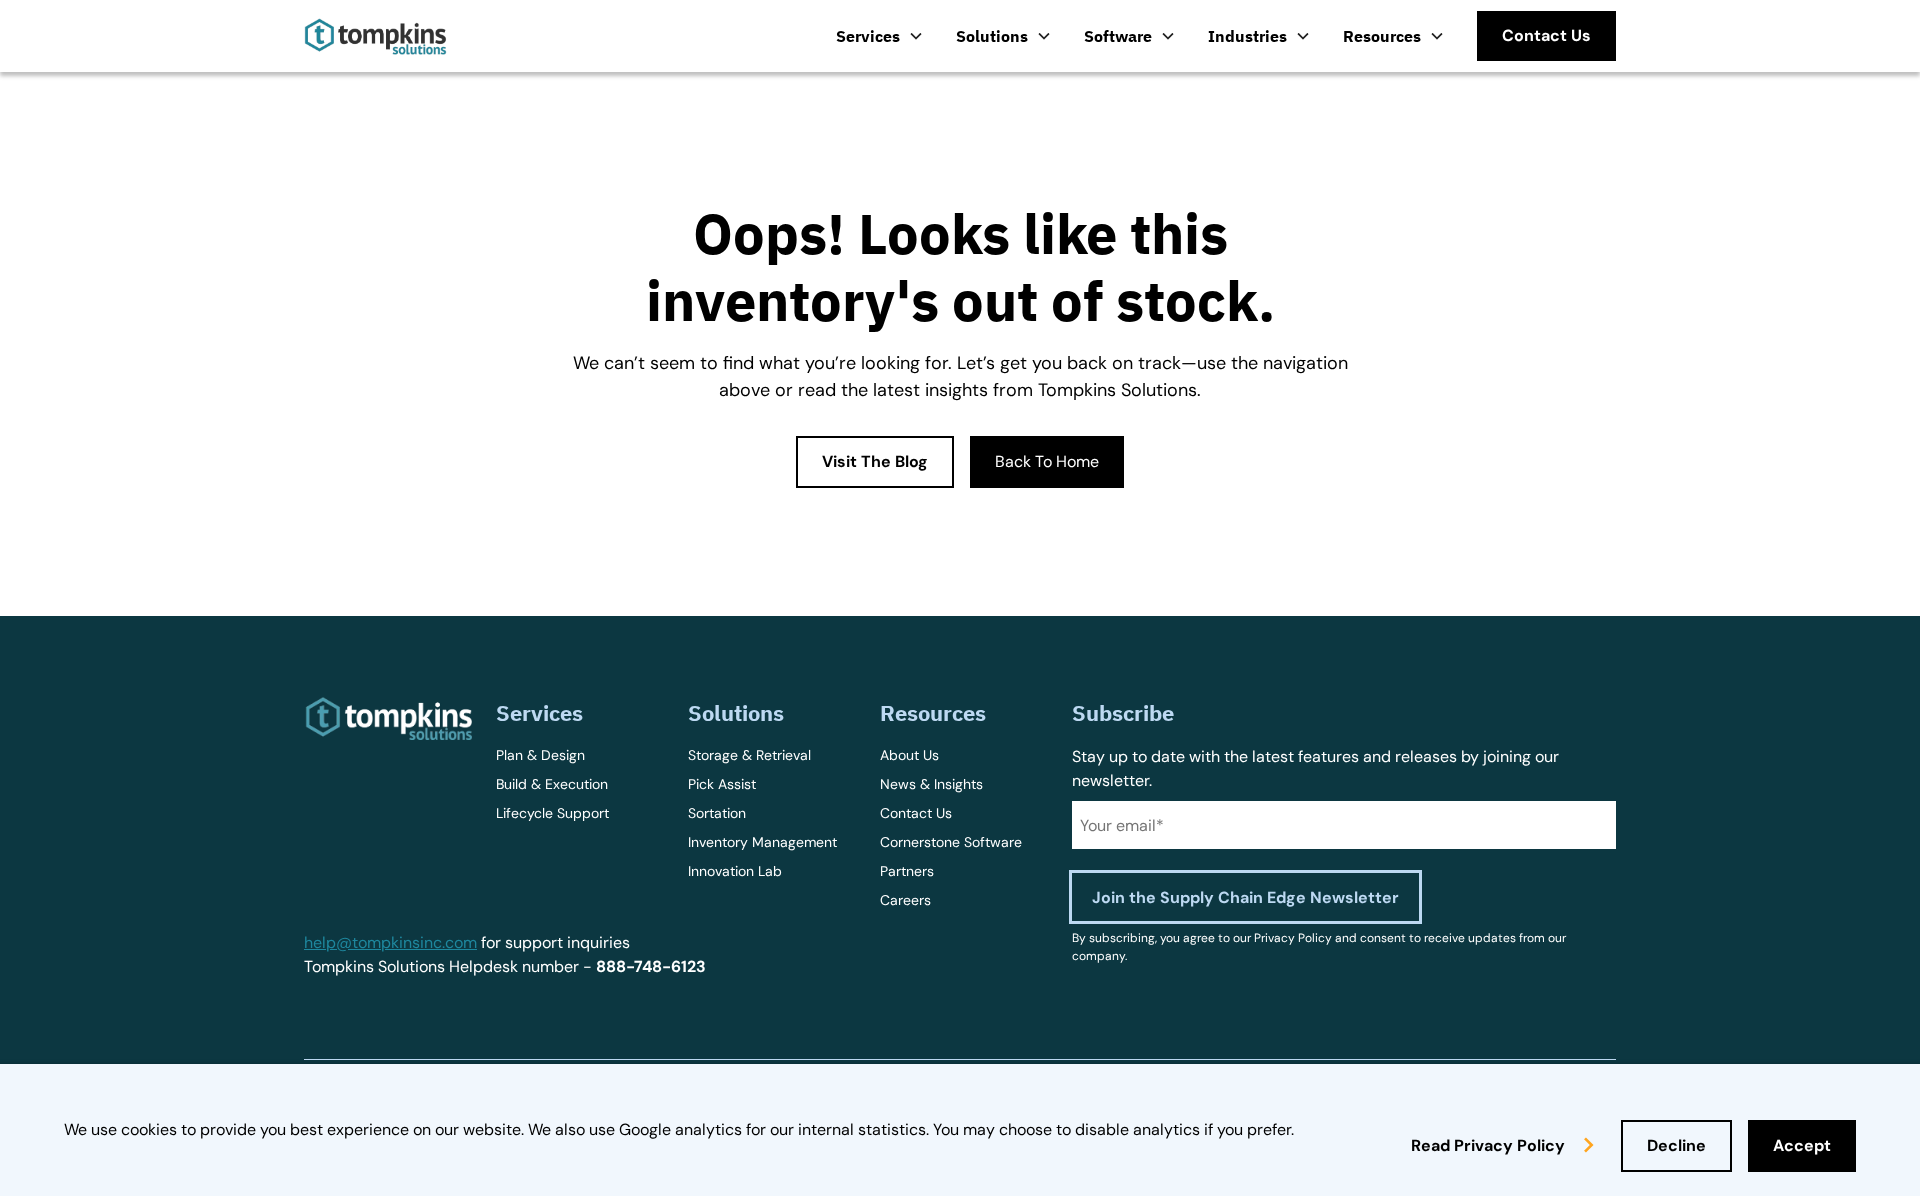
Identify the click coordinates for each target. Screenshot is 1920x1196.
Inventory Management (762, 842)
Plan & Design (540, 755)
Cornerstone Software (951, 842)
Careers (905, 900)
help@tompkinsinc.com (390, 942)
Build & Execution (552, 784)
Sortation (717, 813)
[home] (375, 36)
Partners (907, 871)
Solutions (992, 36)
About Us (909, 755)
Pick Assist (722, 784)
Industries (1247, 36)
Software (1118, 36)
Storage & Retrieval (749, 755)
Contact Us (916, 813)
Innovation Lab (735, 871)
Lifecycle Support (552, 813)
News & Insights (931, 784)
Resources (1382, 36)
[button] (880, 36)
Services (868, 36)
